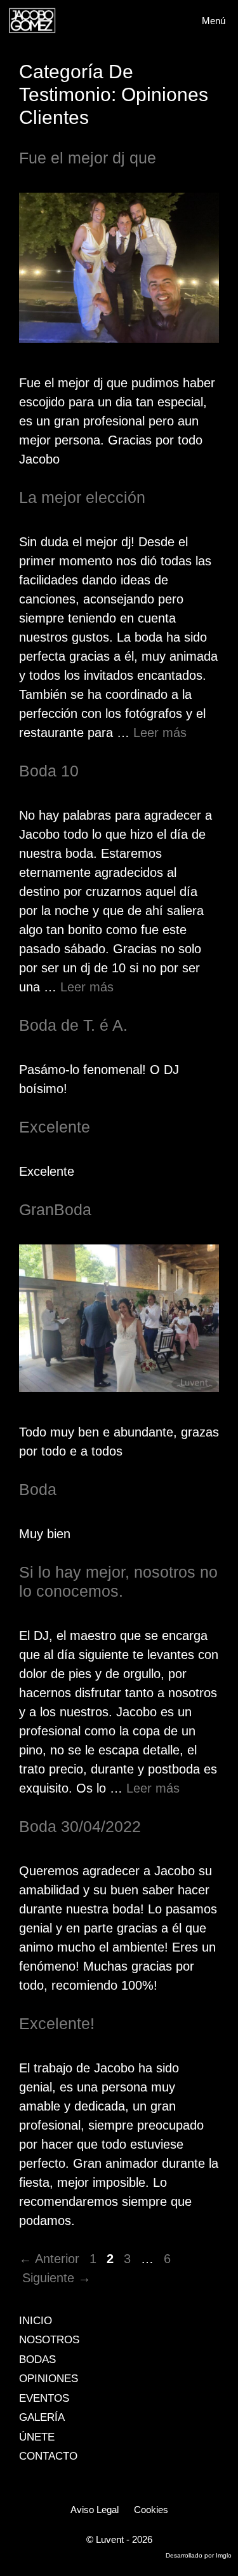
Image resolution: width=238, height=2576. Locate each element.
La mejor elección (82, 497)
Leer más (160, 733)
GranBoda (55, 1209)
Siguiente (56, 2278)
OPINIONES (49, 2379)
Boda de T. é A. (73, 1025)
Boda (38, 1489)
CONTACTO (48, 2456)
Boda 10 (49, 771)
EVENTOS (44, 2398)
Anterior (49, 2259)
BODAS (37, 2359)
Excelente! (57, 2023)
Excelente (55, 1127)
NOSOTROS (49, 2340)
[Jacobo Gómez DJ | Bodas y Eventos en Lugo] (32, 21)
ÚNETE (37, 2437)
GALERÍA (42, 2417)
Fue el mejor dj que (88, 158)
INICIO (36, 2321)
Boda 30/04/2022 (80, 1826)
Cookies (151, 2510)
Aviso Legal (95, 2510)
